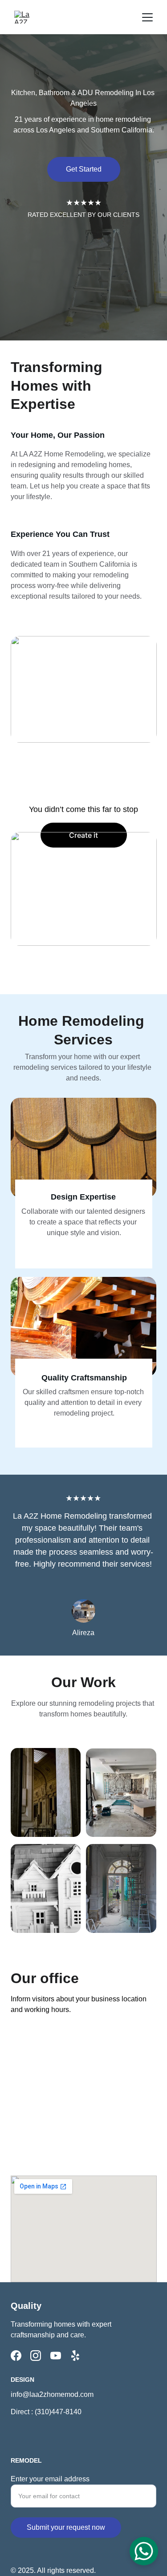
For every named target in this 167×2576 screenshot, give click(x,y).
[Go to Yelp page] (75, 2356)
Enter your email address (50, 2479)
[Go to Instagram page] (36, 2356)
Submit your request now (66, 2527)
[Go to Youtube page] (56, 2356)
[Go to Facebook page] (16, 2356)
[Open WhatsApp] (144, 2551)
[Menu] (147, 17)
